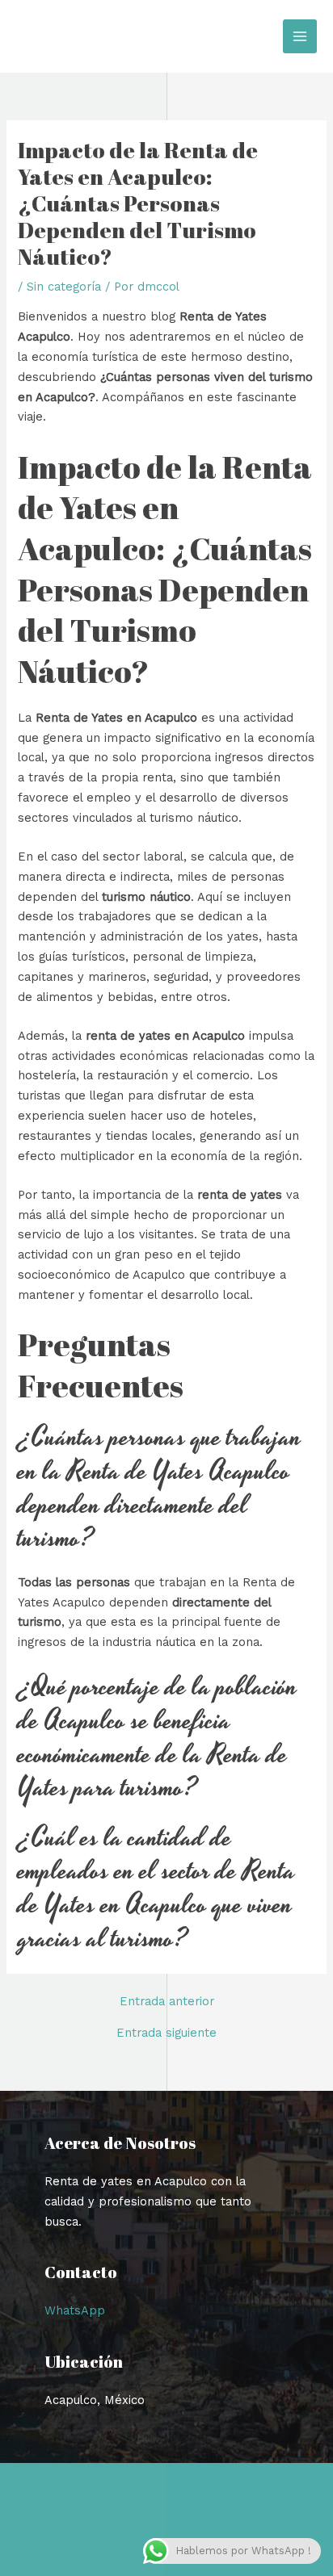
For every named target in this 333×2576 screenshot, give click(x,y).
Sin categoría (64, 287)
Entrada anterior (167, 2002)
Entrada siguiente (166, 2033)
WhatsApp (75, 2310)
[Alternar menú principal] (300, 36)
